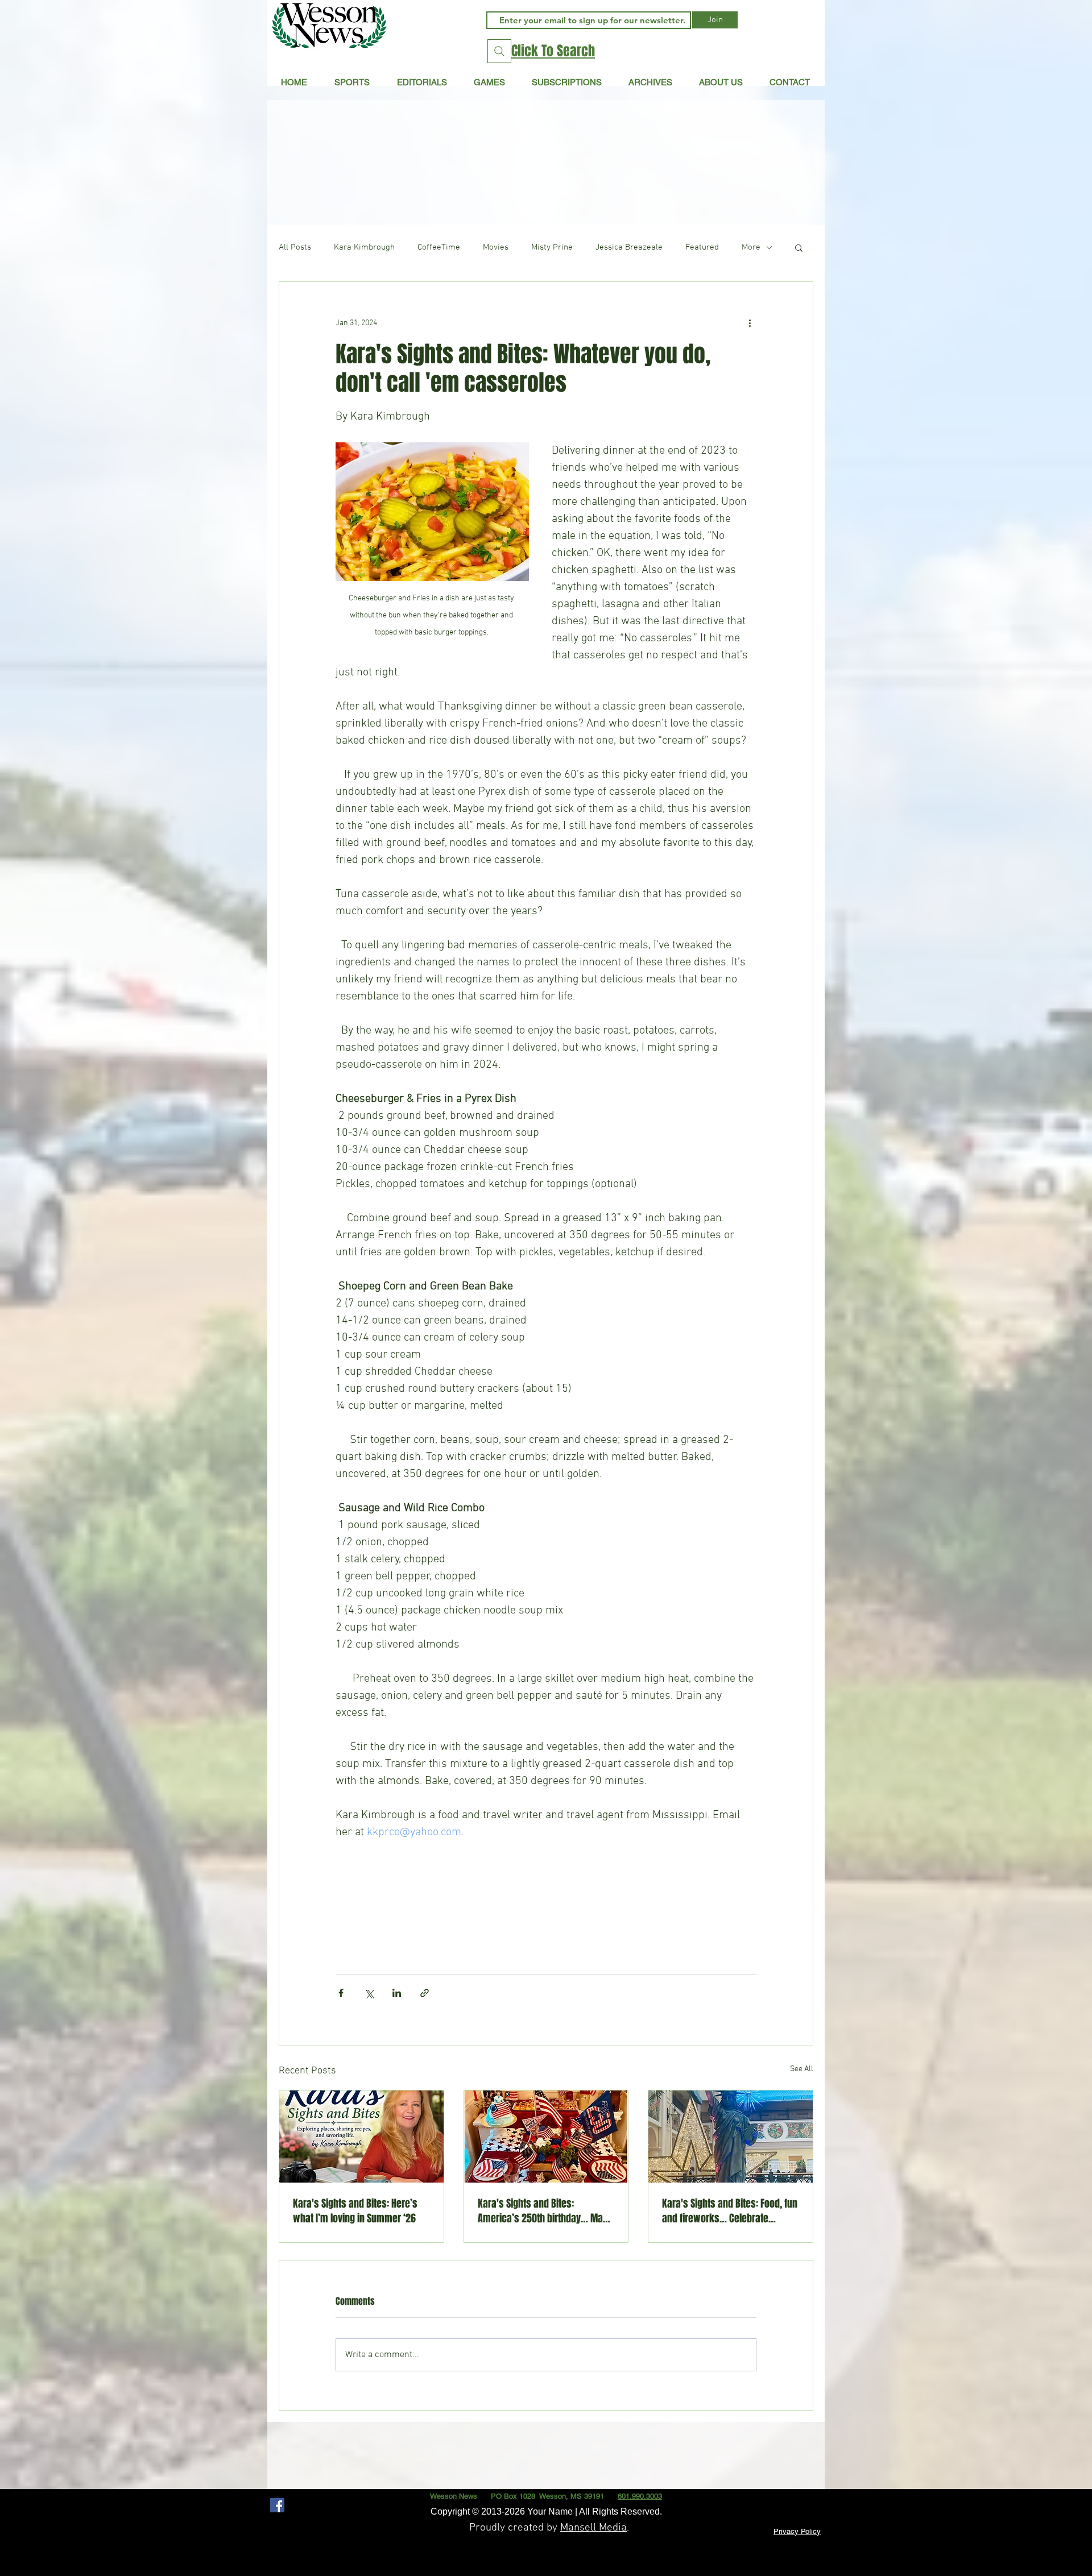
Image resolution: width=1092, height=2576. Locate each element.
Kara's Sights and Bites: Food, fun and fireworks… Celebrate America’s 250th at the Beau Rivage (730, 2211)
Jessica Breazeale (629, 247)
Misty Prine (552, 247)
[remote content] (546, 1902)
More (751, 247)
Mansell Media (593, 2528)
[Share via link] (425, 1993)
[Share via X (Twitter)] (369, 1993)
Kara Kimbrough (364, 247)
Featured (702, 247)
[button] (422, 82)
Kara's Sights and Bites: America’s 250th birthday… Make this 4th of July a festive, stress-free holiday (545, 2211)
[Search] (499, 51)
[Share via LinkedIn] (397, 1993)
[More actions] (750, 323)
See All (802, 2069)
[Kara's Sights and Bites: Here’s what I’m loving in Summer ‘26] (361, 2137)
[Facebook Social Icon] (277, 2505)
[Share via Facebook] (341, 1993)
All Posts (295, 247)
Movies (496, 247)
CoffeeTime (439, 247)
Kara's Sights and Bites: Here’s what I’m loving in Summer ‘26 (355, 2211)
